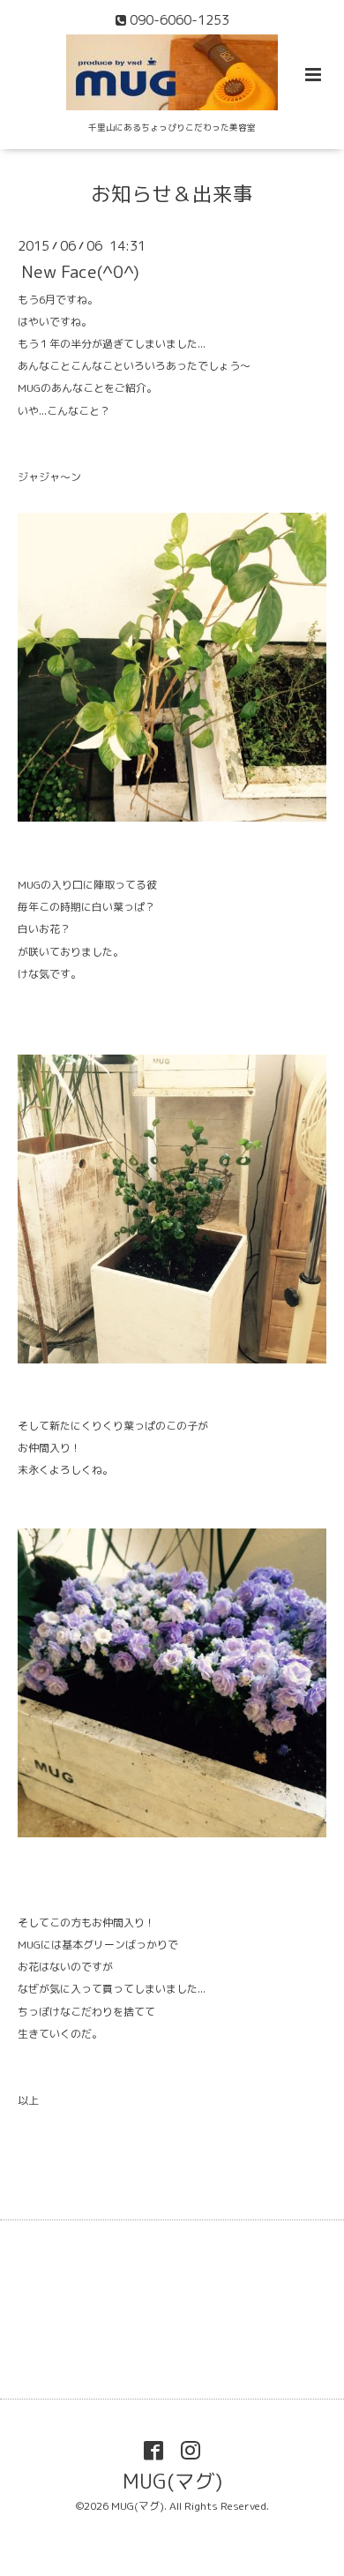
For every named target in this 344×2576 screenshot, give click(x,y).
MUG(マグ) (172, 2481)
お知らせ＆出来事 (172, 194)
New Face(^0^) (80, 271)
